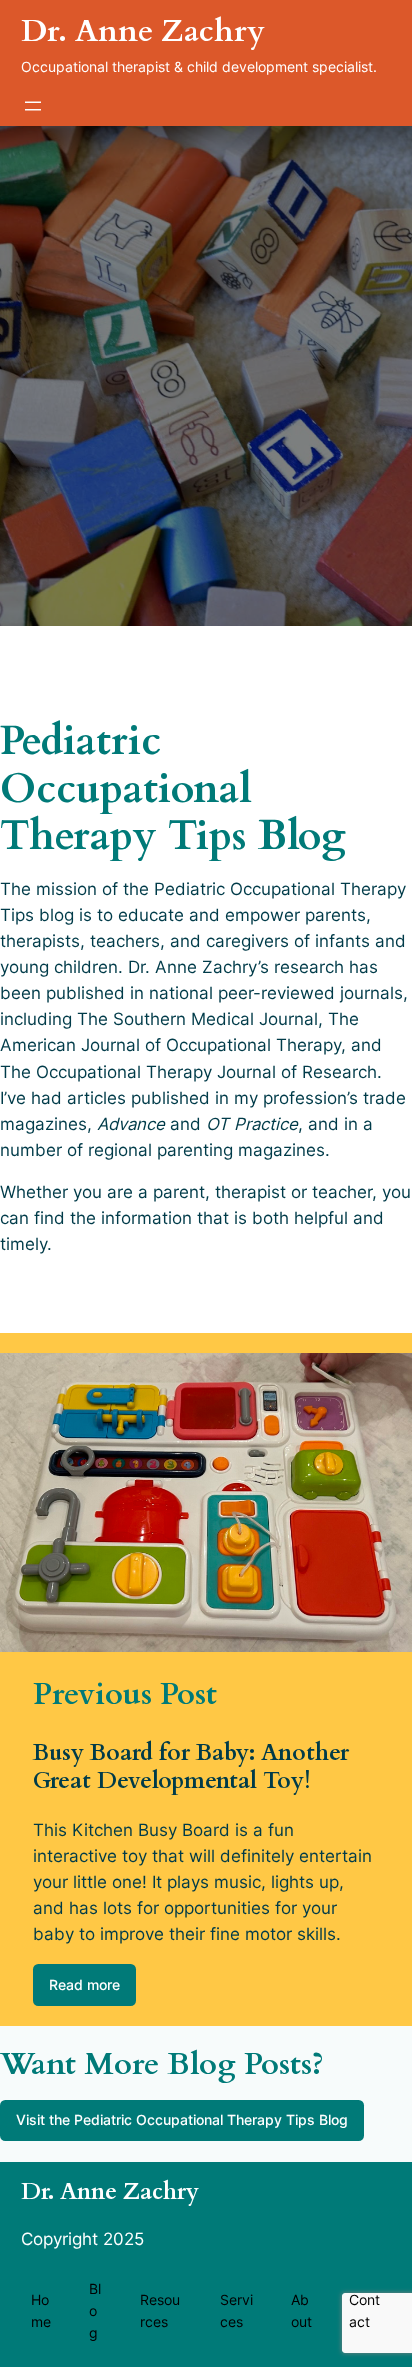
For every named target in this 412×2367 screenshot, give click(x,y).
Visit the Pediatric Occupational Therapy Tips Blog (182, 2119)
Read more (84, 1984)
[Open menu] (33, 106)
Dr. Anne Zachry (142, 31)
